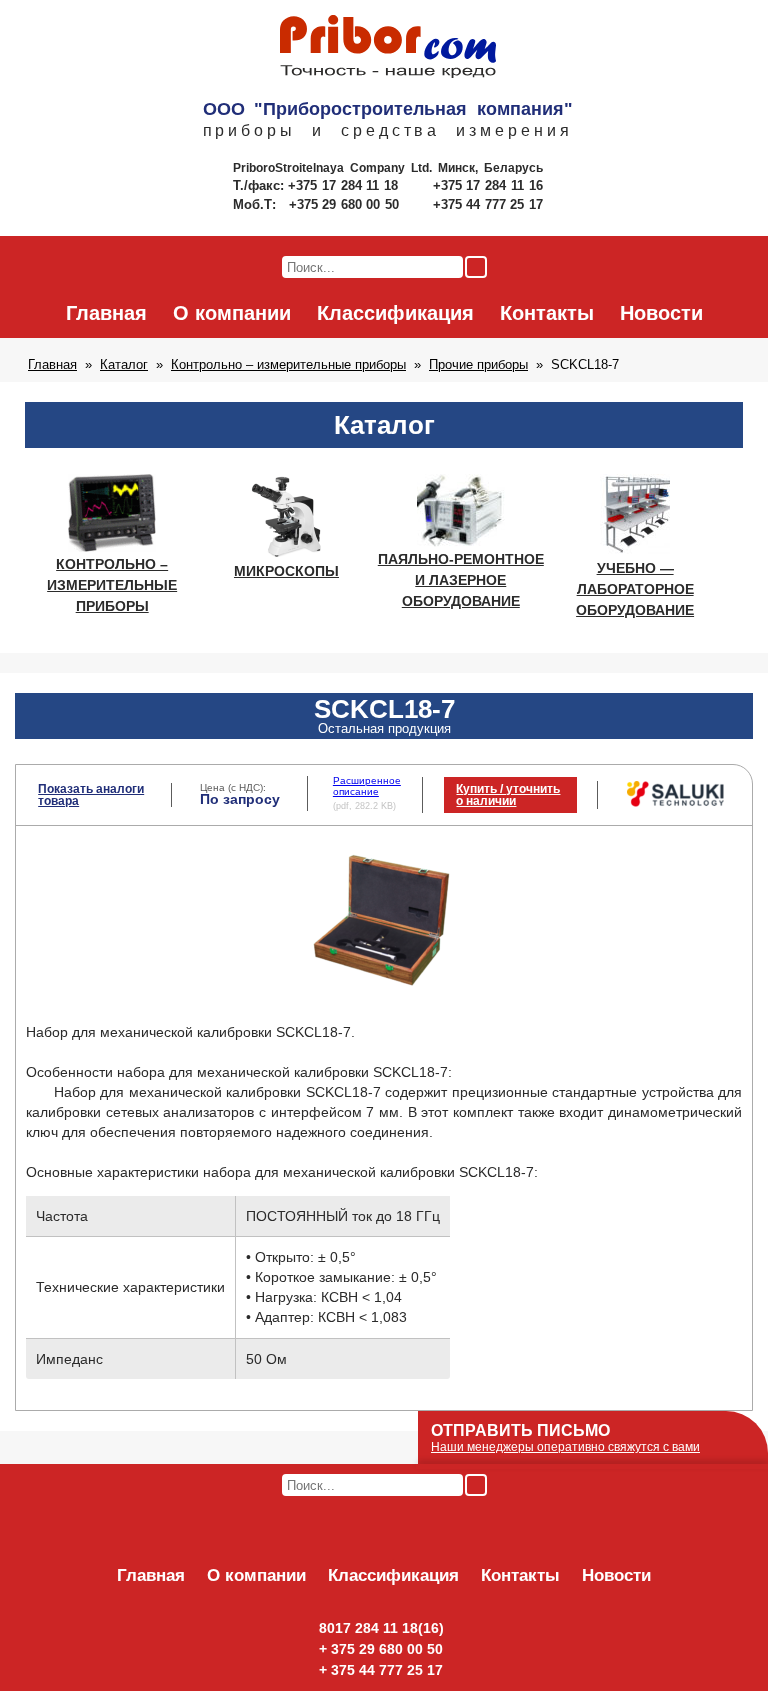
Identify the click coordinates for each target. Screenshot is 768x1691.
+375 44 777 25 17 (488, 204)
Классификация (395, 313)
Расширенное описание (367, 785)
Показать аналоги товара (91, 795)
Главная (106, 313)
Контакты (547, 313)
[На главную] (388, 48)
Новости (661, 313)
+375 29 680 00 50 (346, 204)
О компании (232, 313)
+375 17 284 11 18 (345, 185)
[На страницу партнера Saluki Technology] (675, 803)
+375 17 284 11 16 (488, 185)
